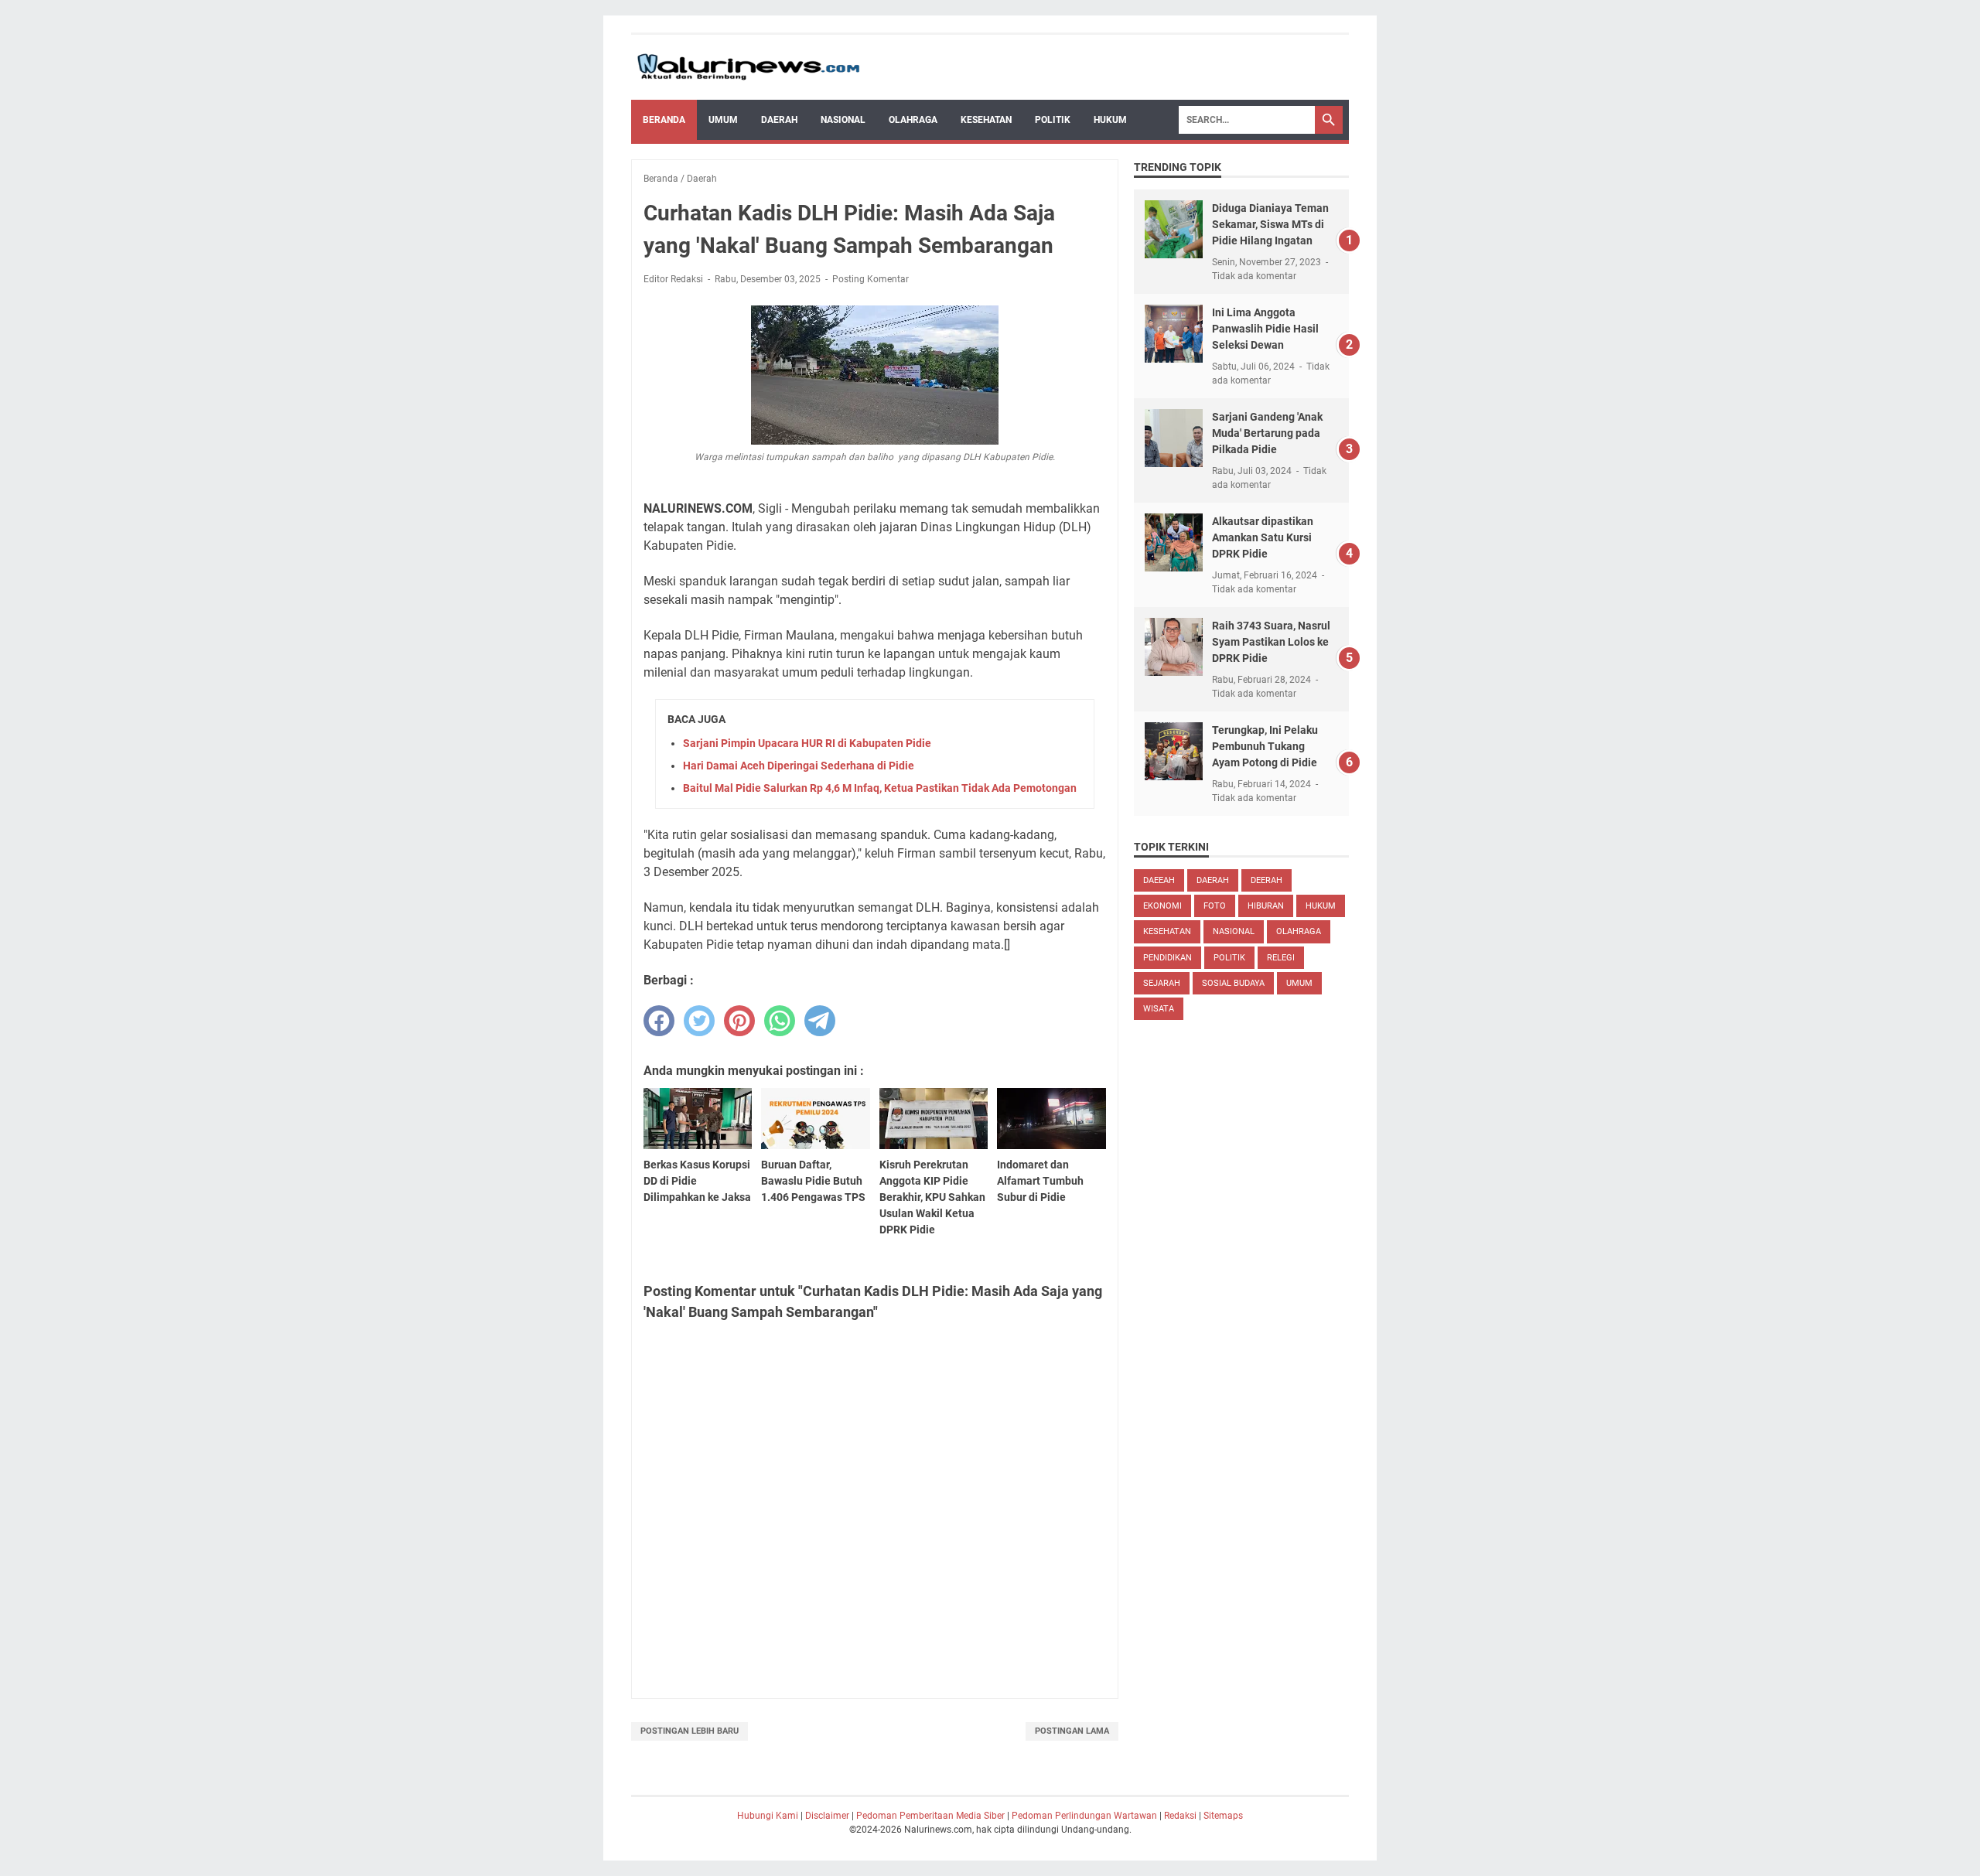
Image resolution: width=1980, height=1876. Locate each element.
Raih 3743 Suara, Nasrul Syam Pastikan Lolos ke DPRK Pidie (1271, 642)
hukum (1321, 906)
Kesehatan (986, 120)
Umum (723, 120)
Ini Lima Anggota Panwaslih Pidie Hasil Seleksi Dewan (1265, 329)
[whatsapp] (780, 1021)
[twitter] (699, 1021)
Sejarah (1162, 983)
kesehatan (1167, 931)
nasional (1234, 931)
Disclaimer (827, 1816)
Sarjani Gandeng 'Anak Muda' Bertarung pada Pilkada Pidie (1267, 433)
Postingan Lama (1072, 1731)
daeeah (1159, 880)
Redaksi (1180, 1816)
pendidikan (1168, 958)
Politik (1053, 120)
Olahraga (913, 120)
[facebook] (659, 1021)
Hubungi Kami (768, 1816)
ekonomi (1162, 906)
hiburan (1266, 906)
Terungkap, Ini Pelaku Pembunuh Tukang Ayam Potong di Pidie (1265, 746)
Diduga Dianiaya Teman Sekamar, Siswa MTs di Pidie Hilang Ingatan (1270, 224)
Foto (1215, 906)
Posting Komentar (871, 279)
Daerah (779, 120)
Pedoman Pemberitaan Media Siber (930, 1816)
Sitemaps (1223, 1816)
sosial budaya (1233, 983)
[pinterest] (739, 1021)
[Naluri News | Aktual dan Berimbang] (748, 67)
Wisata (1159, 1009)
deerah (1267, 880)
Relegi (1281, 958)
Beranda (664, 120)
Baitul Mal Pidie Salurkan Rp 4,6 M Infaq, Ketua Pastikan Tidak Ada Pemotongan (880, 788)
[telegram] (820, 1021)
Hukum (1110, 120)
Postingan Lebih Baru (690, 1731)
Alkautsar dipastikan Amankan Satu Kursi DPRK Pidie (1263, 537)
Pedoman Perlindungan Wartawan (1084, 1816)
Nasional (843, 120)
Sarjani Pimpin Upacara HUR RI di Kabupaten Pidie (807, 743)
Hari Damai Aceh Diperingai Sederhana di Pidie (799, 766)
